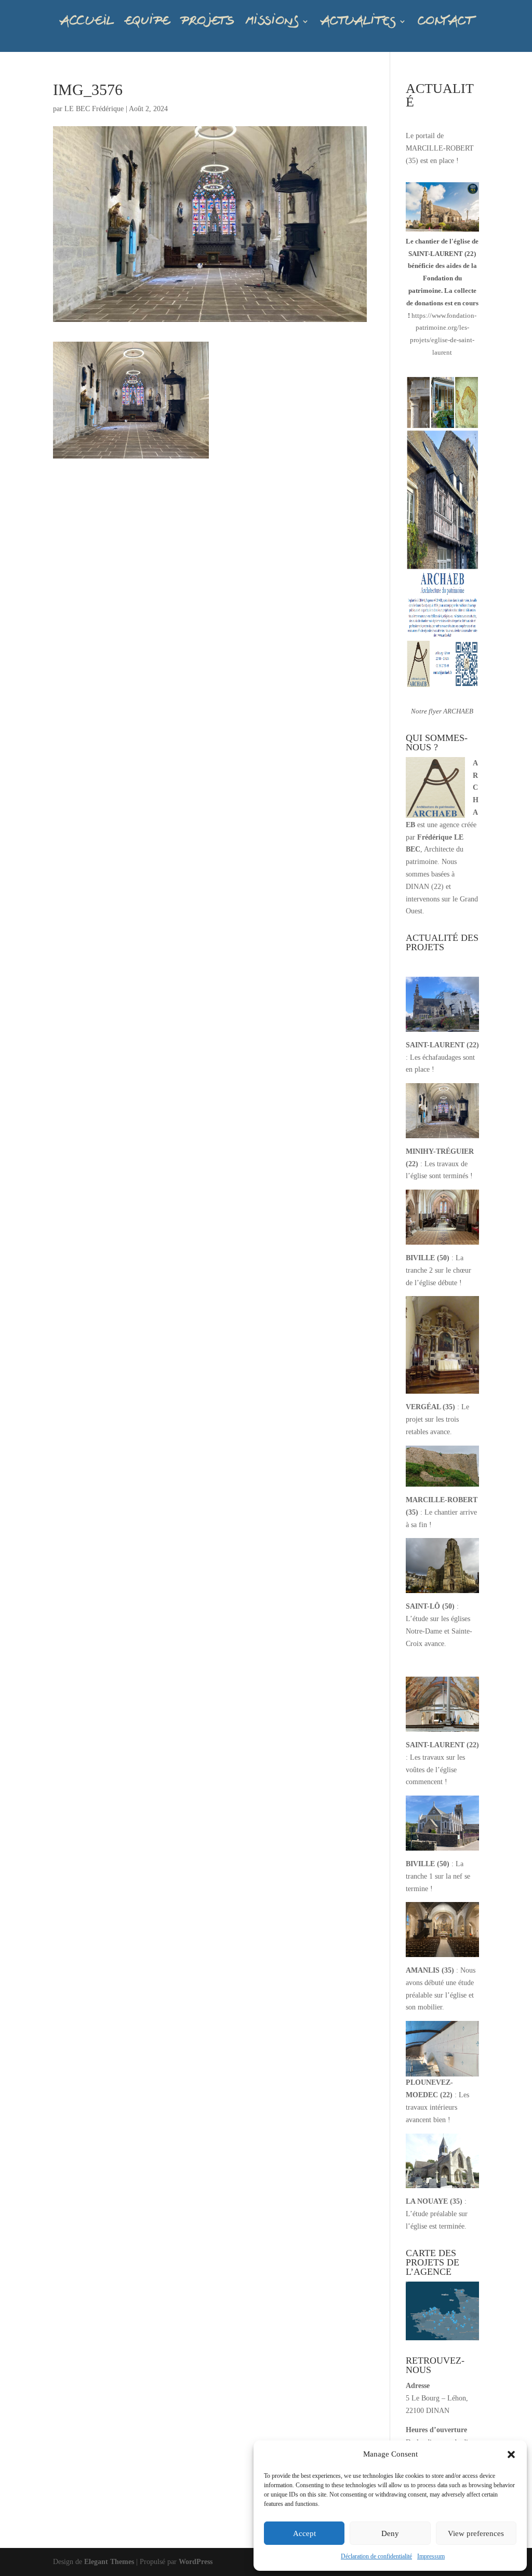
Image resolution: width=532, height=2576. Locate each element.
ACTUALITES (358, 21)
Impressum (431, 2556)
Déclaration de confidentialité (376, 2556)
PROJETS (207, 21)
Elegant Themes (109, 2562)
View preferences (476, 2533)
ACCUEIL (87, 21)
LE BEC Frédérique (94, 109)
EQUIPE (147, 21)
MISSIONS (272, 21)
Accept (304, 2533)
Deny (390, 2533)
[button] (511, 2454)
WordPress (196, 2562)
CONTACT (445, 21)
